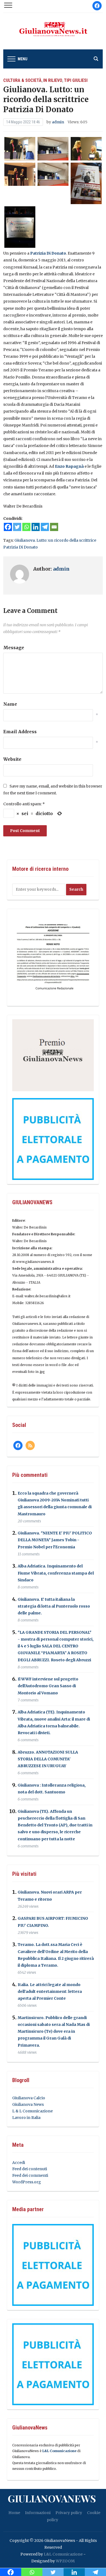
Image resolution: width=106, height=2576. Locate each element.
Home (14, 2513)
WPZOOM (65, 2561)
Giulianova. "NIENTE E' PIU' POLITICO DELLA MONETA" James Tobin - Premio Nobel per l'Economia (55, 1540)
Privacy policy (69, 2513)
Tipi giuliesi (76, 80)
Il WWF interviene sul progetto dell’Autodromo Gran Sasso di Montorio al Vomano (48, 1686)
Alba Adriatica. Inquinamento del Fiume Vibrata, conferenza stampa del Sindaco (56, 1573)
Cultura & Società (22, 80)
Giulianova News (28, 2104)
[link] (48, 253)
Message (14, 648)
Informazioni (38, 2513)
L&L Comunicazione (59, 2451)
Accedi (19, 2163)
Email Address (20, 732)
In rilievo (53, 80)
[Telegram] (45, 527)
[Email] (54, 527)
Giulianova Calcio (29, 2098)
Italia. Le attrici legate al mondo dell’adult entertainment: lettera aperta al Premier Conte (50, 1991)
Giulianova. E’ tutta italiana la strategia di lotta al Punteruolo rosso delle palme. (54, 1606)
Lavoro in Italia (26, 2118)
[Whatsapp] (26, 527)
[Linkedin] (36, 527)
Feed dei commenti (30, 2175)
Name (10, 704)
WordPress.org (27, 2182)
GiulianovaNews (52, 2498)
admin (58, 122)
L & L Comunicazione (32, 2111)
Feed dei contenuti (30, 2169)
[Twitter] (17, 527)
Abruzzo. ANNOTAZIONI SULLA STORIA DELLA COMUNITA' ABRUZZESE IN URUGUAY (48, 1759)
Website (12, 759)
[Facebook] (8, 527)
